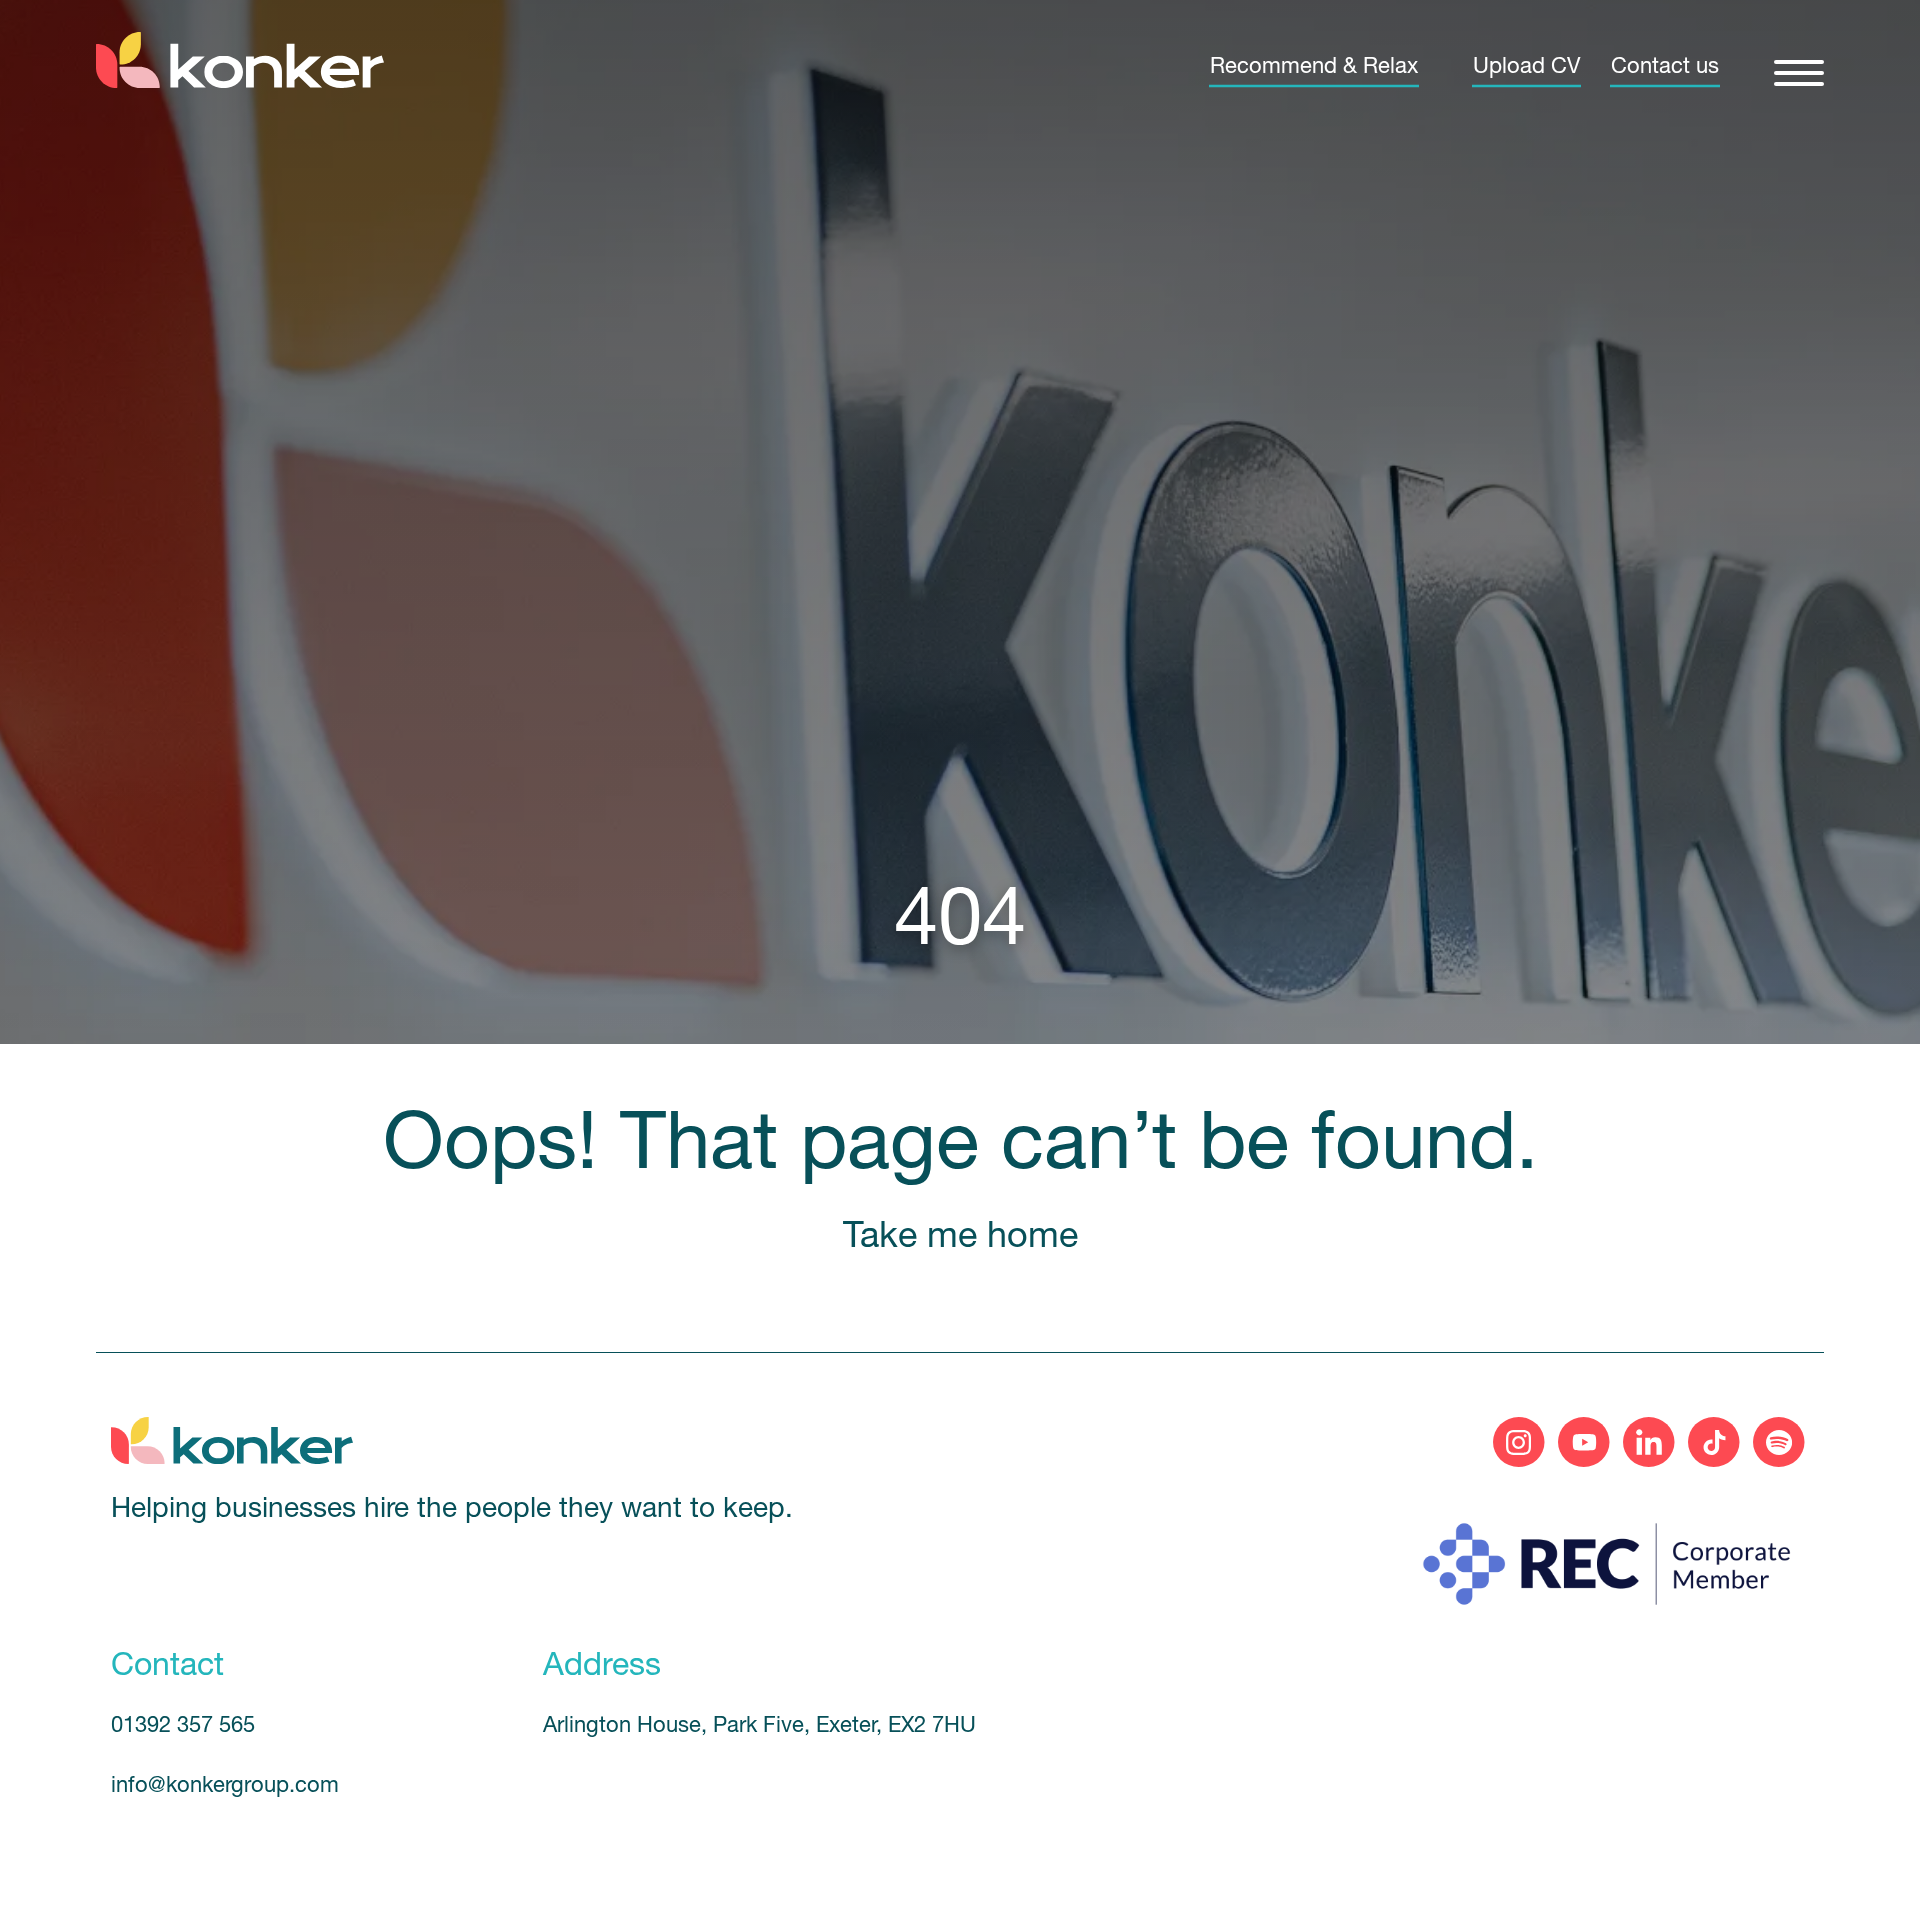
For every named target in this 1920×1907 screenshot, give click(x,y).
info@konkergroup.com (225, 1786)
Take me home (960, 1238)
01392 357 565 (183, 1726)
